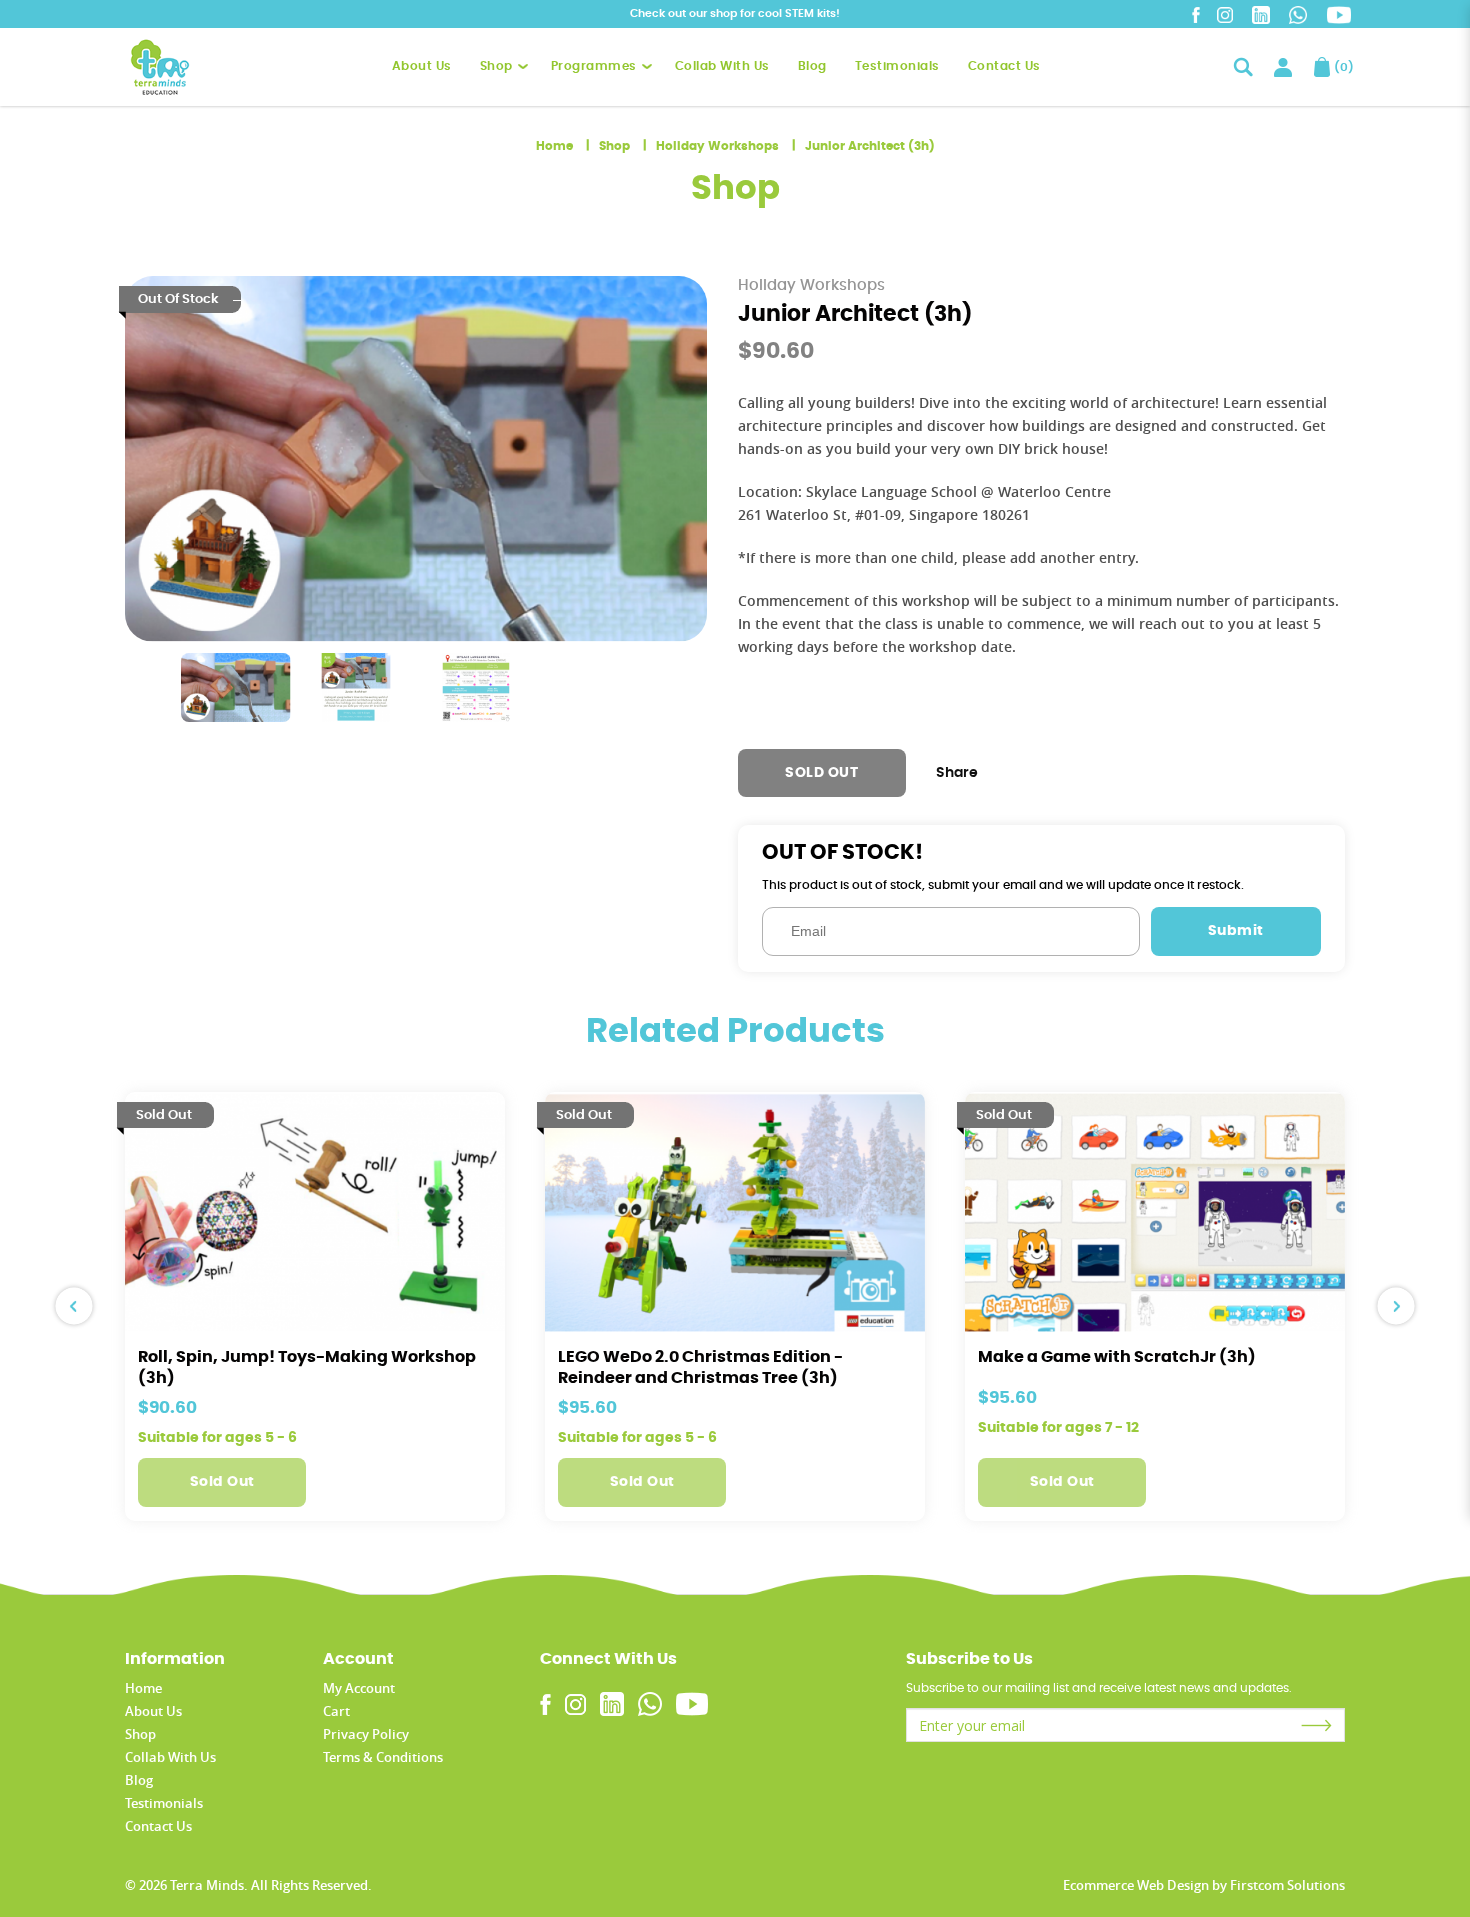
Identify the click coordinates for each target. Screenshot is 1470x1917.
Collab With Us (170, 1757)
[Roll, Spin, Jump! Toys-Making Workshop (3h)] (315, 1212)
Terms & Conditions (383, 1757)
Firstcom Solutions (1287, 1885)
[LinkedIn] (1261, 15)
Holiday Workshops (717, 146)
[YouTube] (1339, 15)
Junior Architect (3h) (870, 146)
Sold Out (222, 1482)
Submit (1236, 931)
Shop (614, 146)
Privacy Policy (366, 1734)
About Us (153, 1711)
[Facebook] (1196, 15)
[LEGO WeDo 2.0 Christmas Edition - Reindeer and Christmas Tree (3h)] (735, 1212)
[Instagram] (1225, 15)
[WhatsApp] (1298, 15)
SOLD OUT (821, 773)
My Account (359, 1688)
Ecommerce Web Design (1136, 1885)
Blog (139, 1780)
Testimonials (164, 1803)
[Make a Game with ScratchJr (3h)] (1155, 1212)
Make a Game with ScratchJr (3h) (1117, 1357)
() (1339, 67)
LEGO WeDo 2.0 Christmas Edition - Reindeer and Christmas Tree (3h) (700, 1367)
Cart (336, 1711)
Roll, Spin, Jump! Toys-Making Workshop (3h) (307, 1367)
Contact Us (158, 1826)
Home (554, 146)
